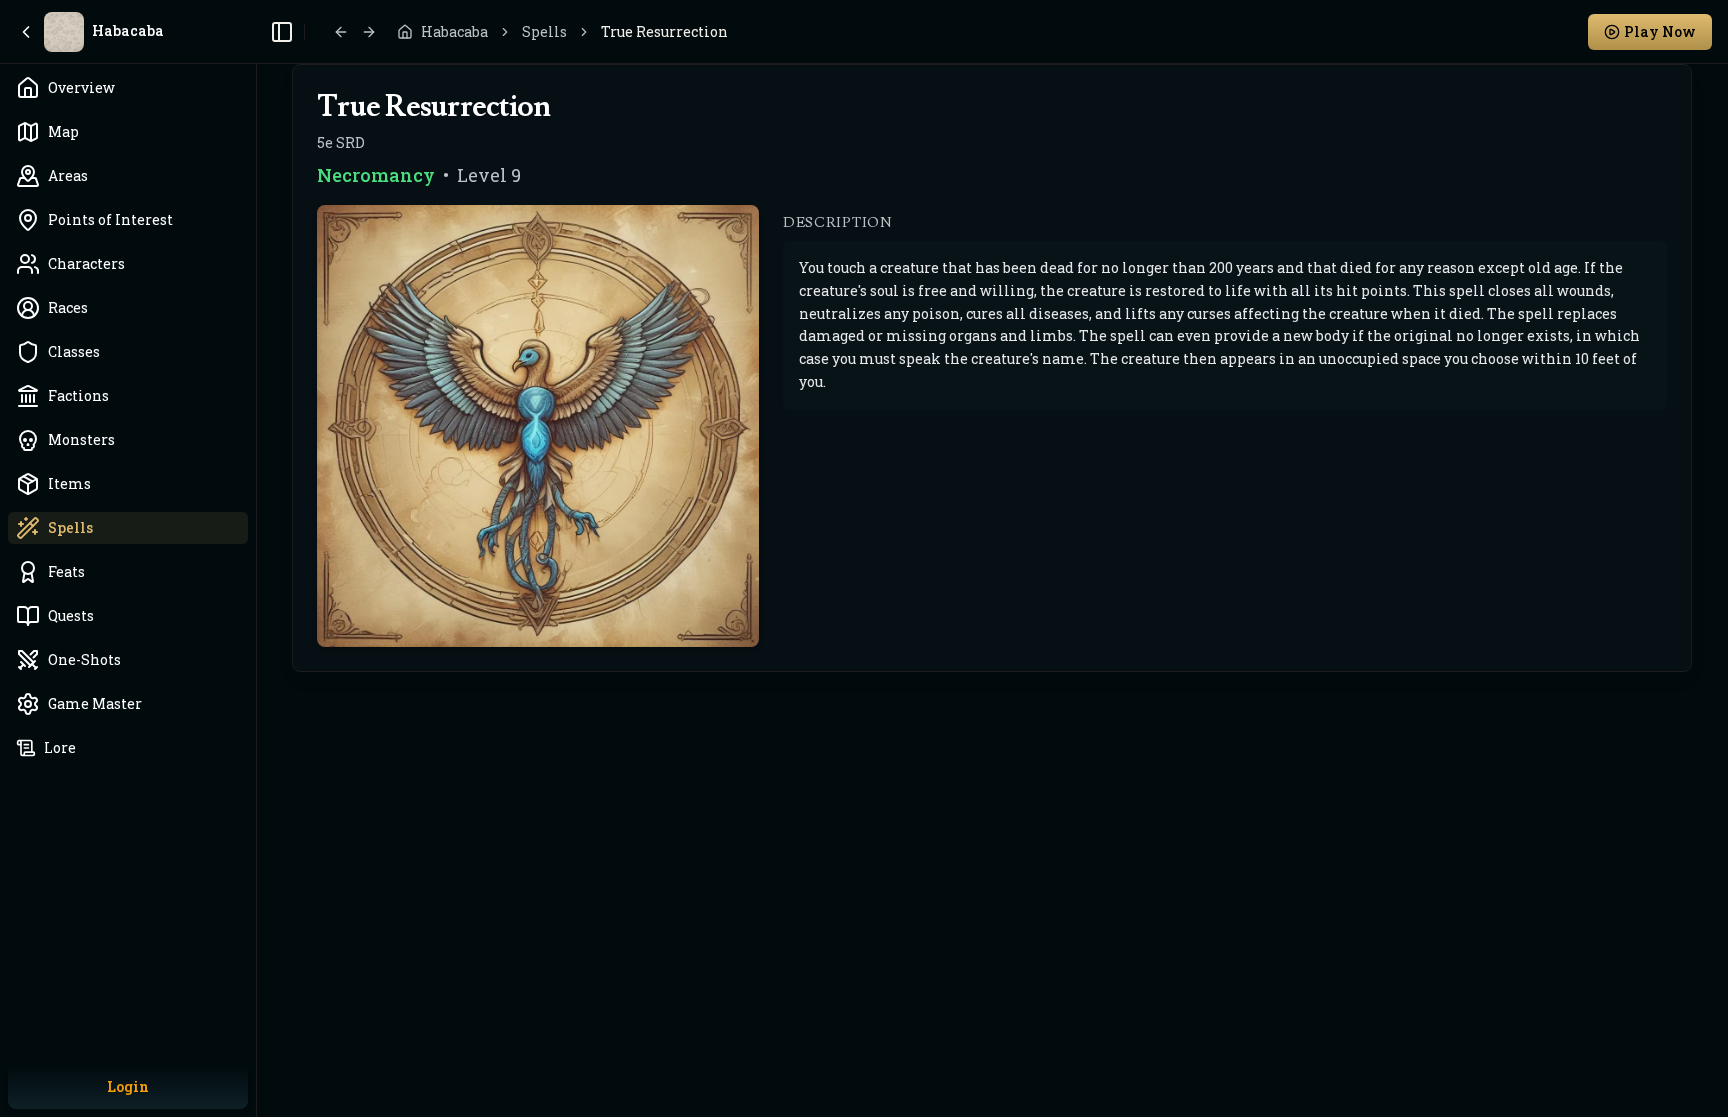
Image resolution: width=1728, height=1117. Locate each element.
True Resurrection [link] (664, 31)
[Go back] (341, 32)
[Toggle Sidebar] (256, 558)
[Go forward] (369, 32)
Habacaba (454, 31)
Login (128, 1086)
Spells (544, 31)
